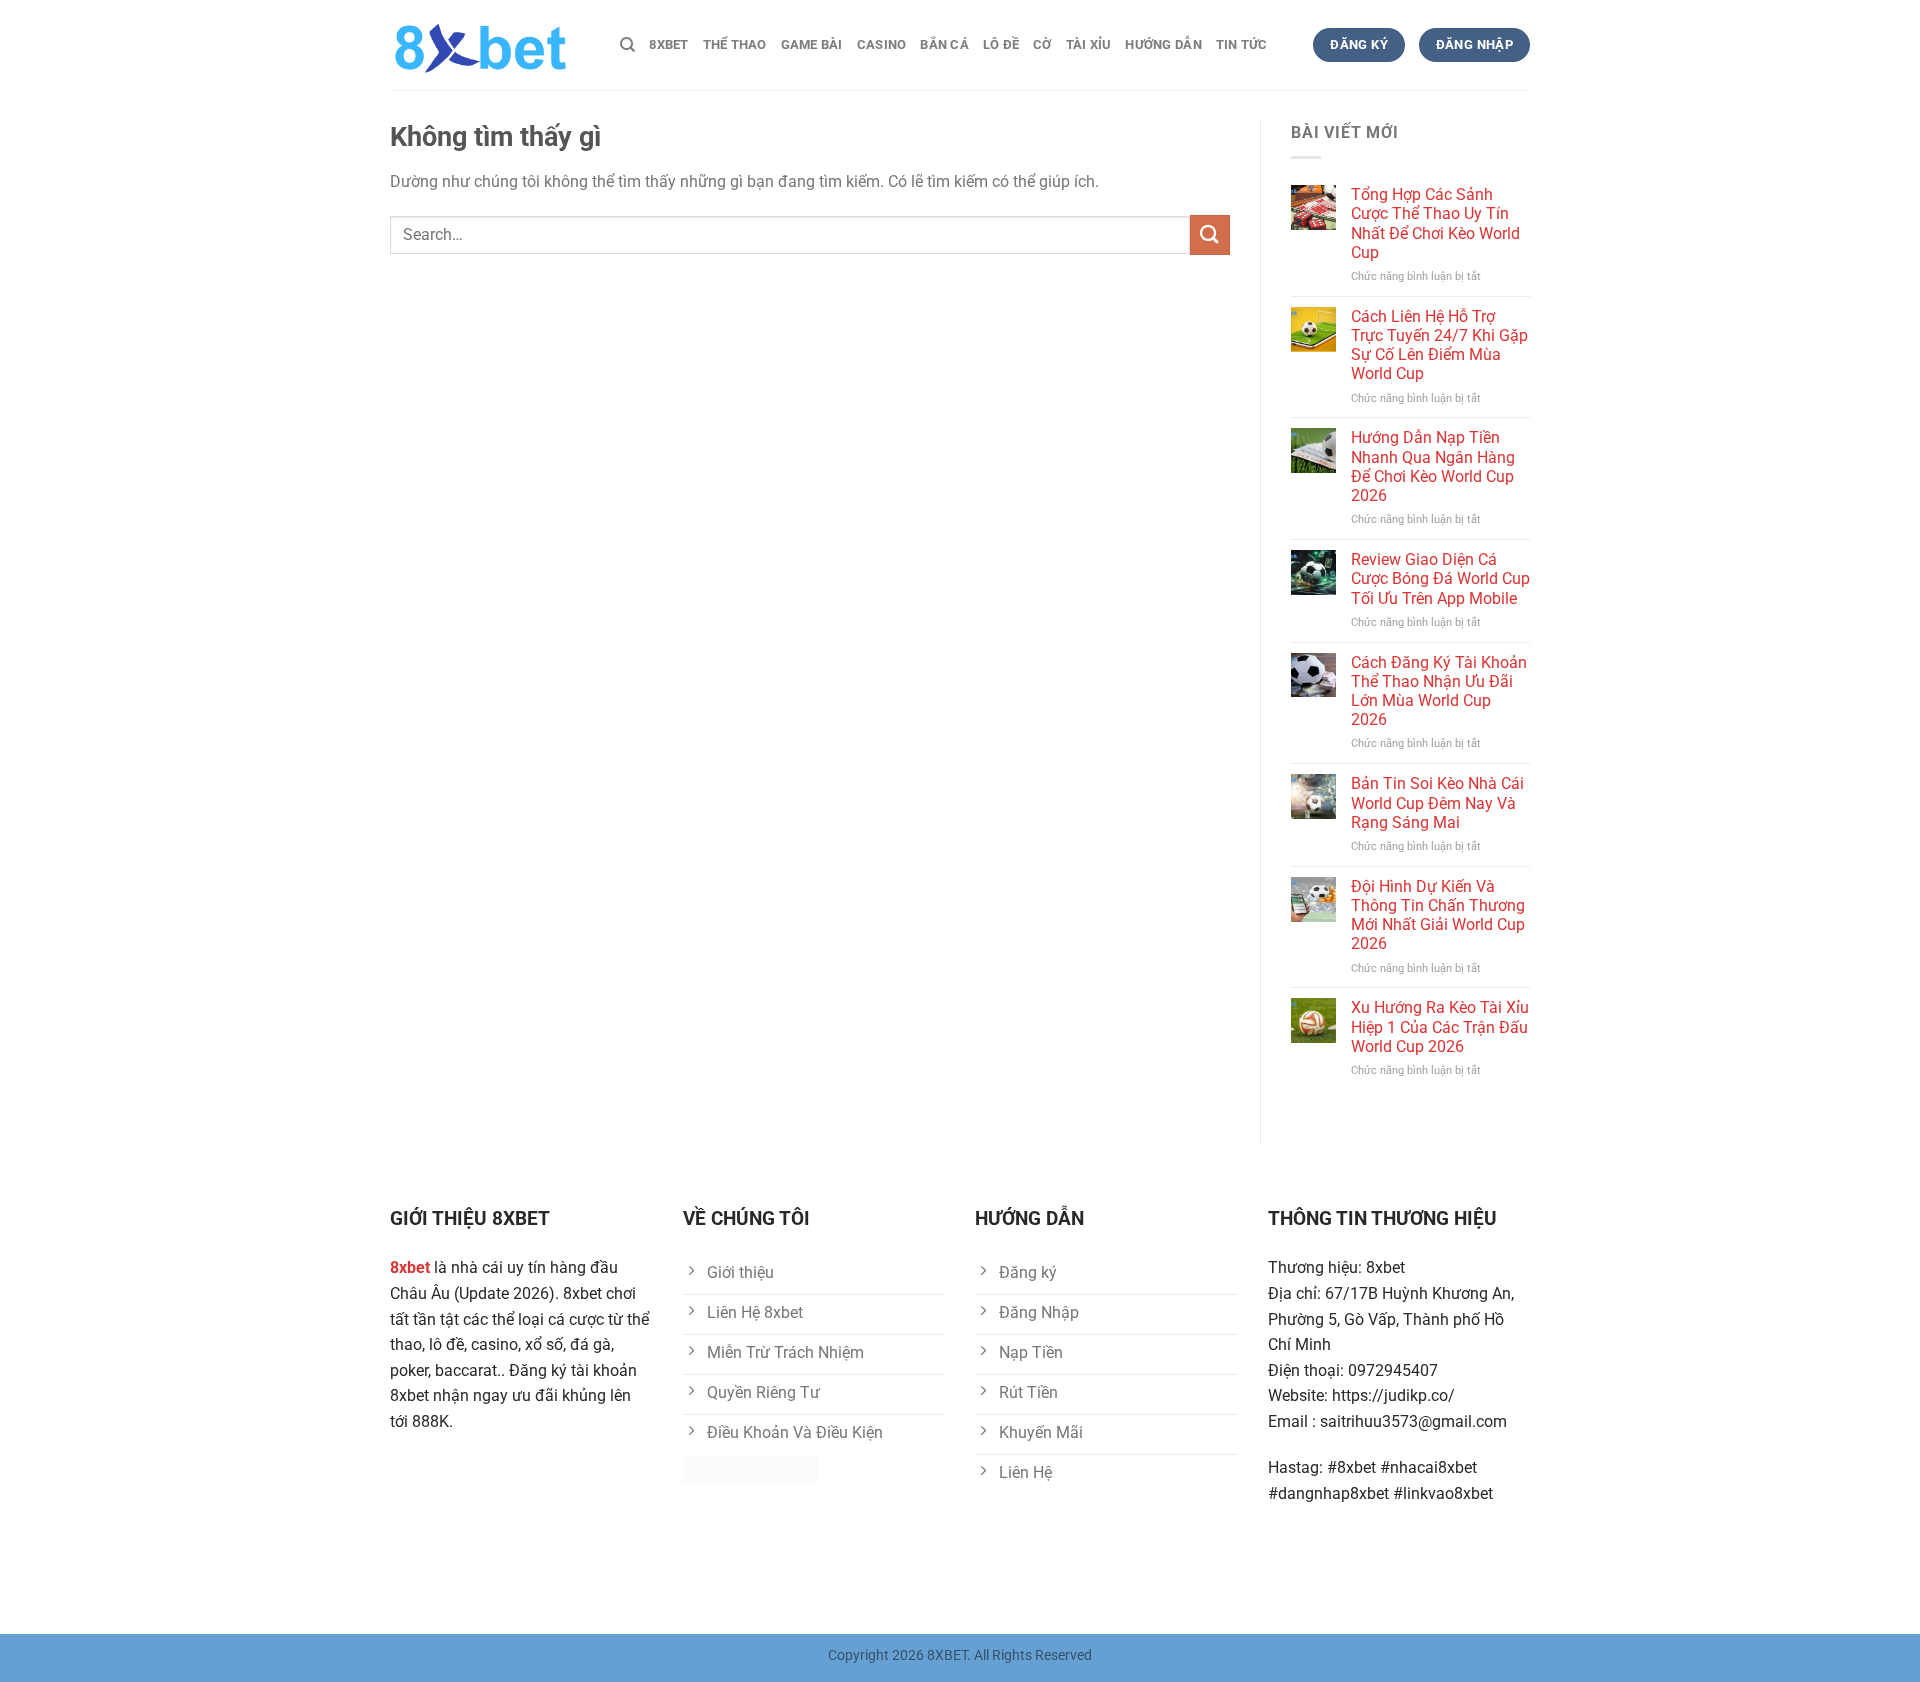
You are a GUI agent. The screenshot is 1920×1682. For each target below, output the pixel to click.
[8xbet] (490, 45)
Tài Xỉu (1089, 44)
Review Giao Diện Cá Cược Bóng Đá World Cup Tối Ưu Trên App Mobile (1440, 578)
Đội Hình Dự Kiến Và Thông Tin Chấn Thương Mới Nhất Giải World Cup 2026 (1438, 915)
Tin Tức (1242, 44)
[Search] (627, 45)
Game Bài (812, 44)
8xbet (668, 44)
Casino (882, 44)
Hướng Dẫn (1163, 44)
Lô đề (1001, 44)
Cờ (1042, 44)
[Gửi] (1210, 234)
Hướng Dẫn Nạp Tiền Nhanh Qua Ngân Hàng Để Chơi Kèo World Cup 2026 (1433, 466)
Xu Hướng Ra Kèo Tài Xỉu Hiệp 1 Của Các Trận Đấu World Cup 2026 (1440, 1026)
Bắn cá (944, 44)
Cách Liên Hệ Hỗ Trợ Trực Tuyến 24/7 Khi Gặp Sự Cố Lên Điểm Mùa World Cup (1439, 345)
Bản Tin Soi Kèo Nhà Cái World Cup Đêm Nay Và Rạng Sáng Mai (1437, 802)
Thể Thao (735, 44)
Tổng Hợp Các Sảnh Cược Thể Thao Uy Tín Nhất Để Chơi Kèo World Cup (1435, 223)
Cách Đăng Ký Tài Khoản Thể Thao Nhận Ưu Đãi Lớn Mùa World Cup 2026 (1439, 691)
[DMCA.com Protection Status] (750, 1468)
